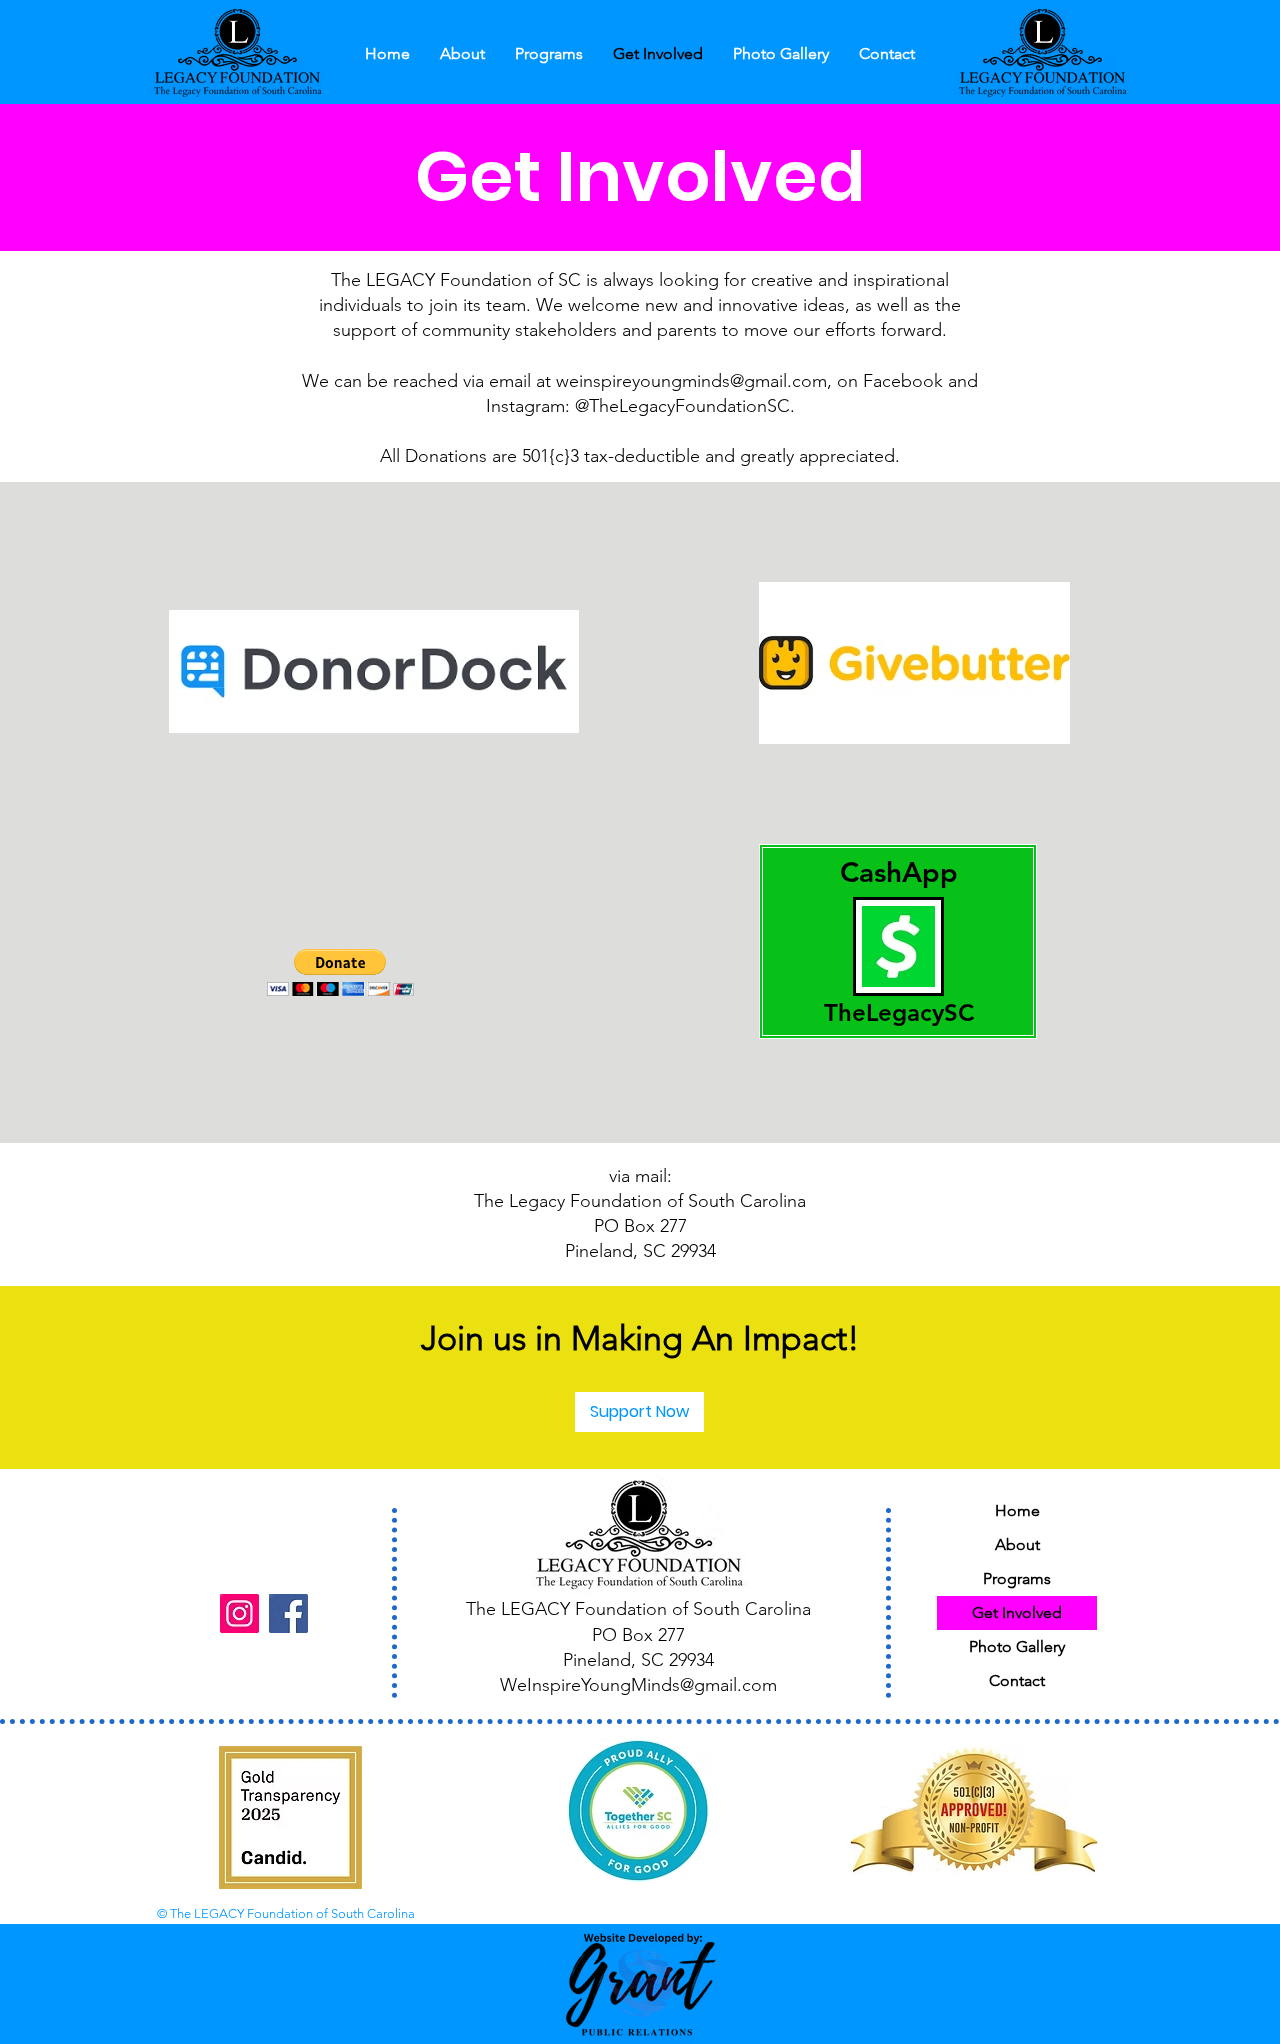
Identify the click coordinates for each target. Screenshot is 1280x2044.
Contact (1017, 1680)
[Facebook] (288, 1613)
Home (1017, 1510)
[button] (462, 54)
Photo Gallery (1017, 1646)
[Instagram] (239, 1613)
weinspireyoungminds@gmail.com (691, 381)
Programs (1017, 1578)
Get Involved (1017, 1612)
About (1017, 1544)
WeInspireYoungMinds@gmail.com (638, 1685)
